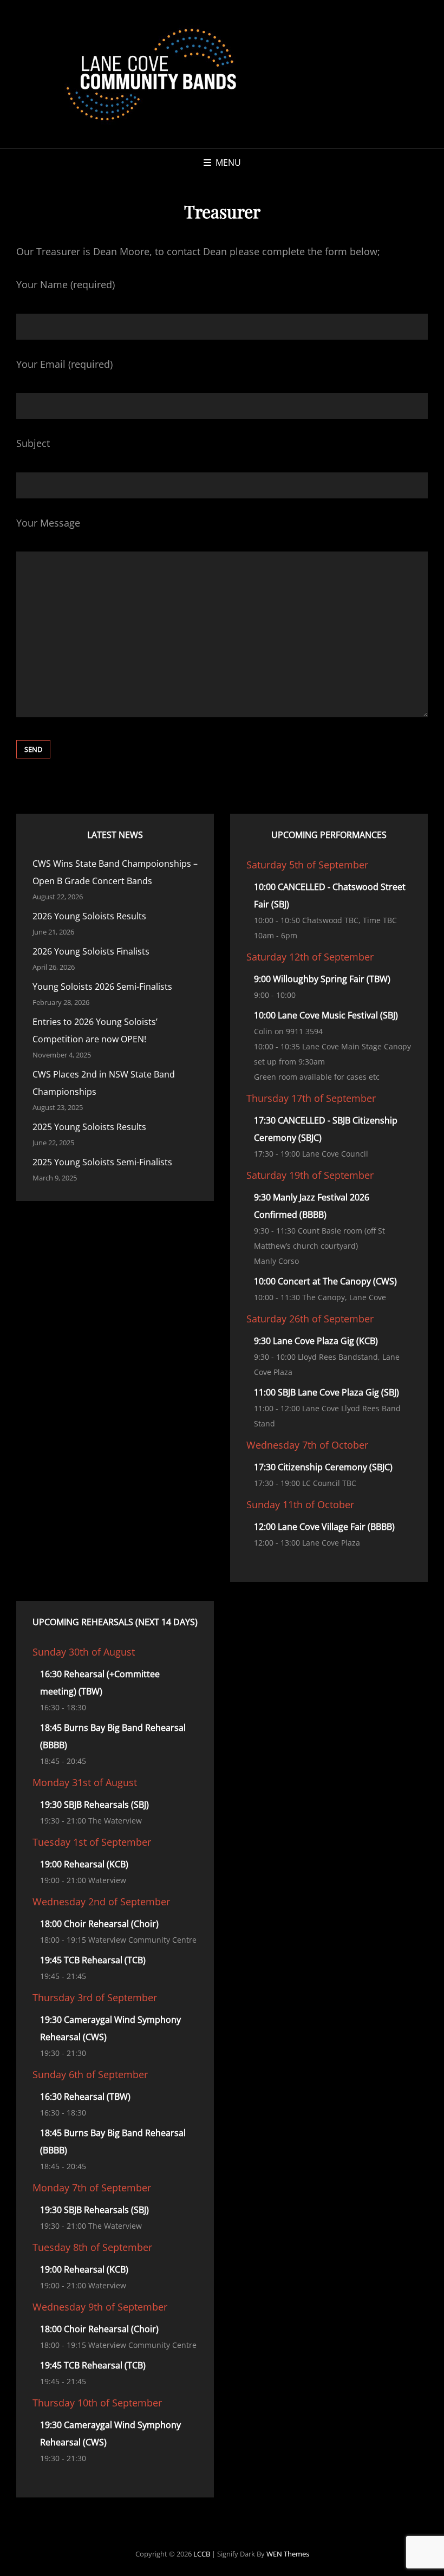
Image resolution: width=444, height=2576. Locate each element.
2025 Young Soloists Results (89, 1127)
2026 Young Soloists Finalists (91, 951)
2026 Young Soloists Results (89, 916)
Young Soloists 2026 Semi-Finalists (102, 987)
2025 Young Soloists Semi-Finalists (102, 1162)
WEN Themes (288, 2554)
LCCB (202, 2554)
